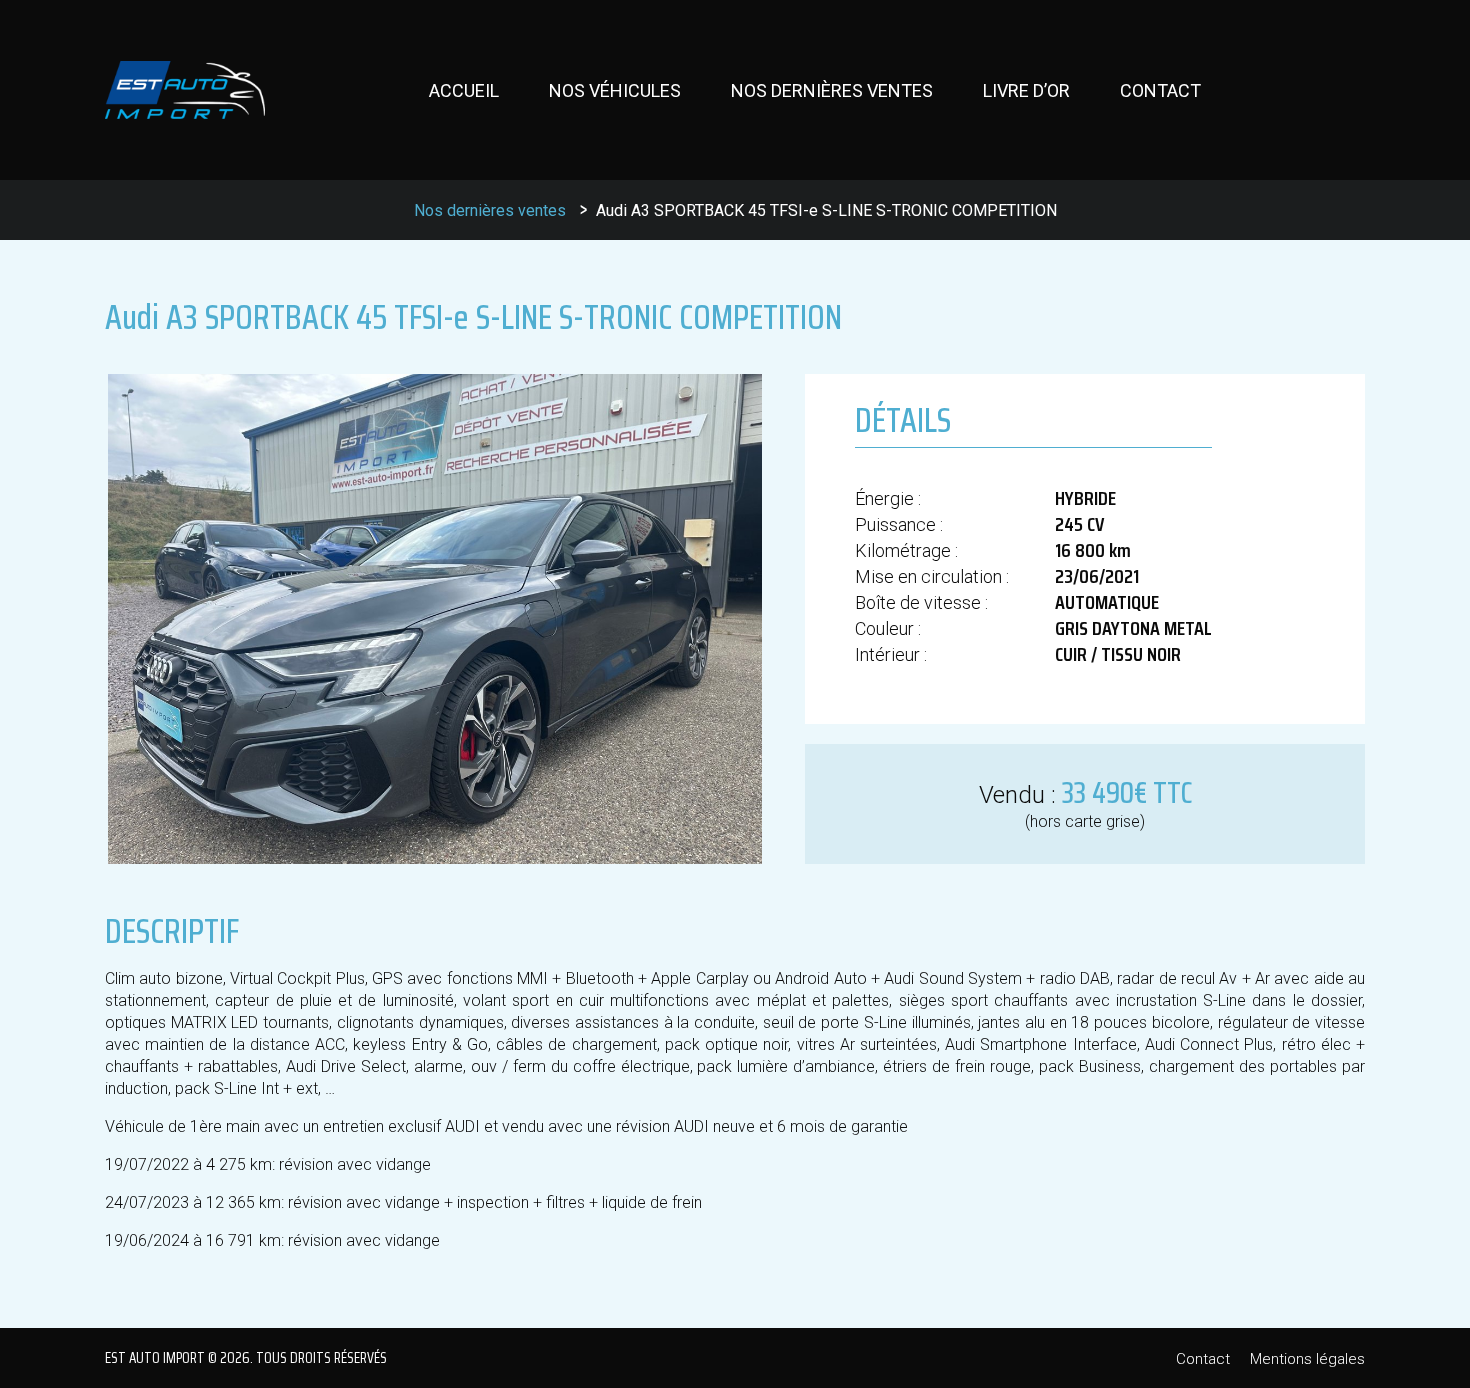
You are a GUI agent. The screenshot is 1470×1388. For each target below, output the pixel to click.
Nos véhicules (615, 90)
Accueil (464, 90)
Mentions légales (1307, 1359)
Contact (1160, 90)
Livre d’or (1026, 90)
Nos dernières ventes (832, 90)
